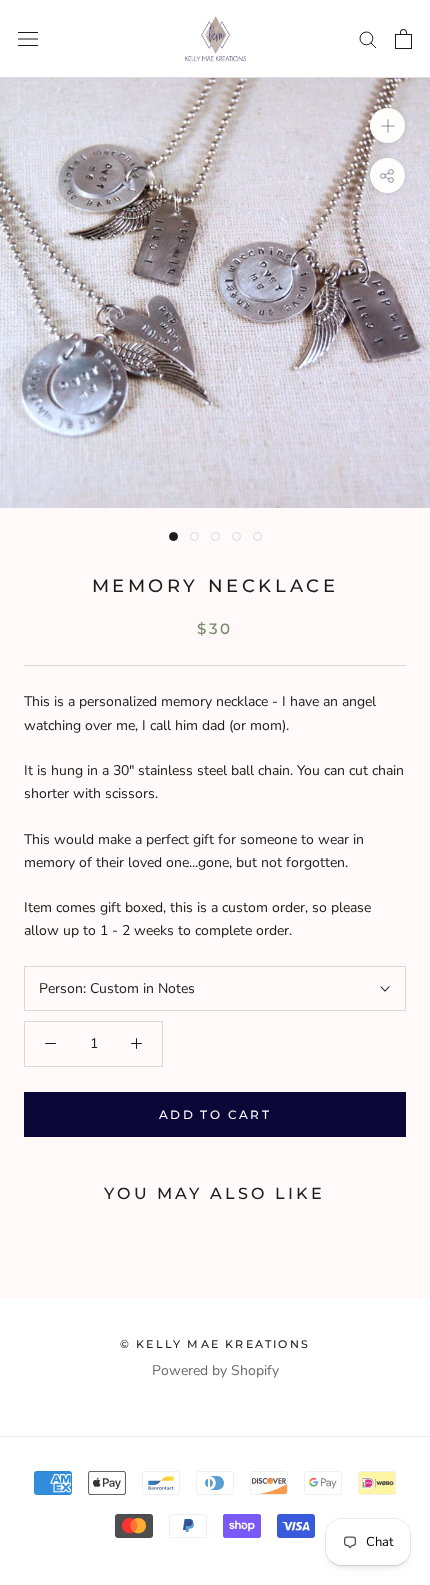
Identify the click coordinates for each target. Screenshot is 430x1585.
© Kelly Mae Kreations (215, 1344)
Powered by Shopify (215, 1370)
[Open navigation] (28, 39)
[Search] (368, 38)
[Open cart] (403, 39)
